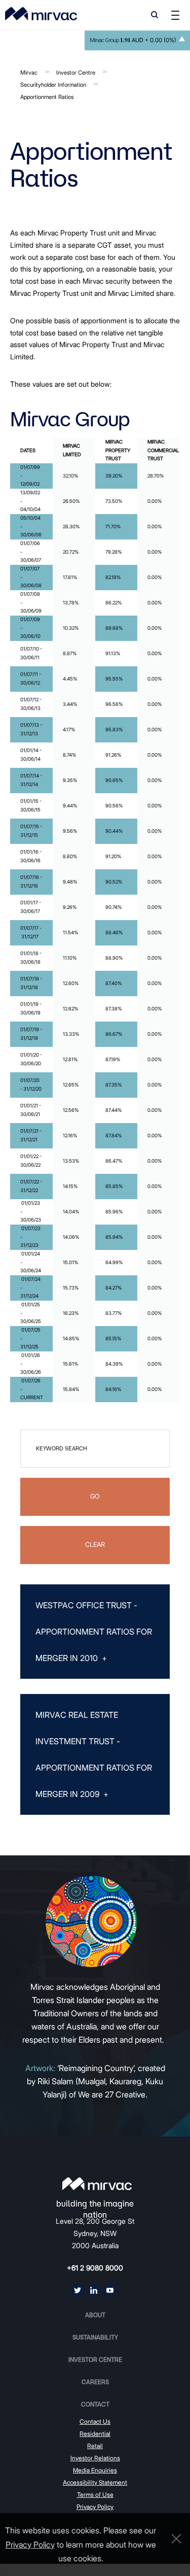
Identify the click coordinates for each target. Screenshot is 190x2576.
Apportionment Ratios (47, 97)
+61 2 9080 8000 (95, 2268)
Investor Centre (76, 73)
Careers (95, 2382)
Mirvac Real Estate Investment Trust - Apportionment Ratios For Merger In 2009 (94, 1754)
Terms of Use (95, 2495)
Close (174, 2539)
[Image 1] (41, 14)
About (95, 2315)
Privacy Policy (95, 2507)
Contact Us (95, 2421)
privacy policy (30, 2545)
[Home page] (97, 2184)
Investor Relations (95, 2458)
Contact (95, 2404)
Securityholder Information (53, 85)
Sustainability (95, 2337)
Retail (95, 2446)
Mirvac (29, 73)
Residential (95, 2434)
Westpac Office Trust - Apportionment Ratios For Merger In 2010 (94, 1632)
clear (95, 1545)
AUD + (133, 40)
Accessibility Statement (95, 2482)
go (95, 1496)
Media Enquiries (95, 2470)
